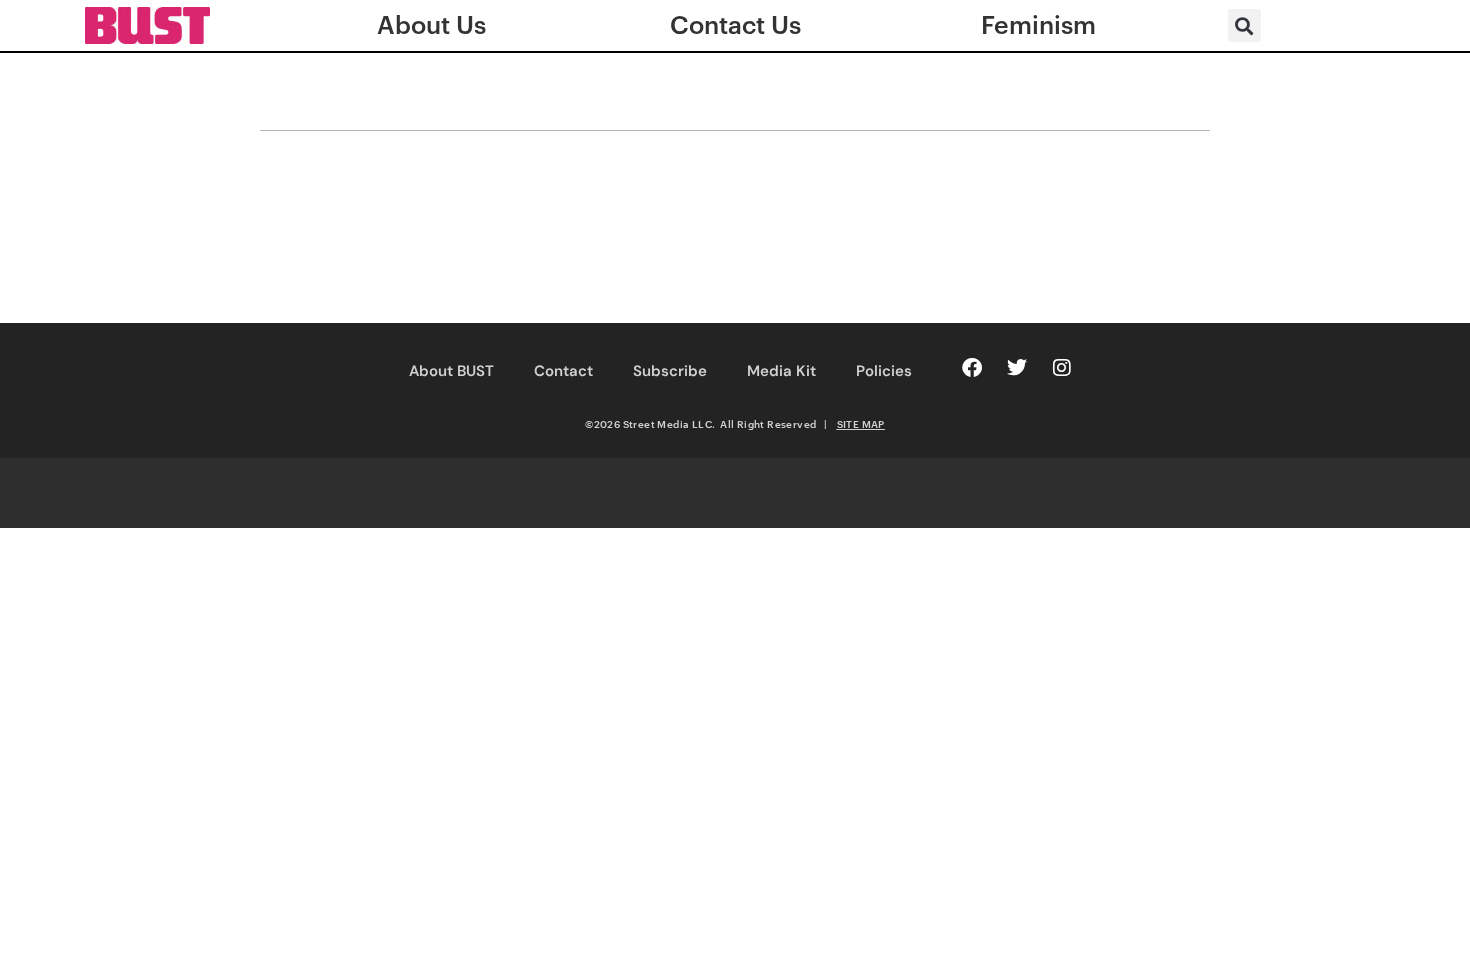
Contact (563, 371)
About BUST (451, 371)
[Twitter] (1017, 368)
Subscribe (670, 371)
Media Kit (781, 371)
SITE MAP (861, 424)
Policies (884, 371)
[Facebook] (972, 368)
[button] (1244, 25)
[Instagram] (1062, 368)
